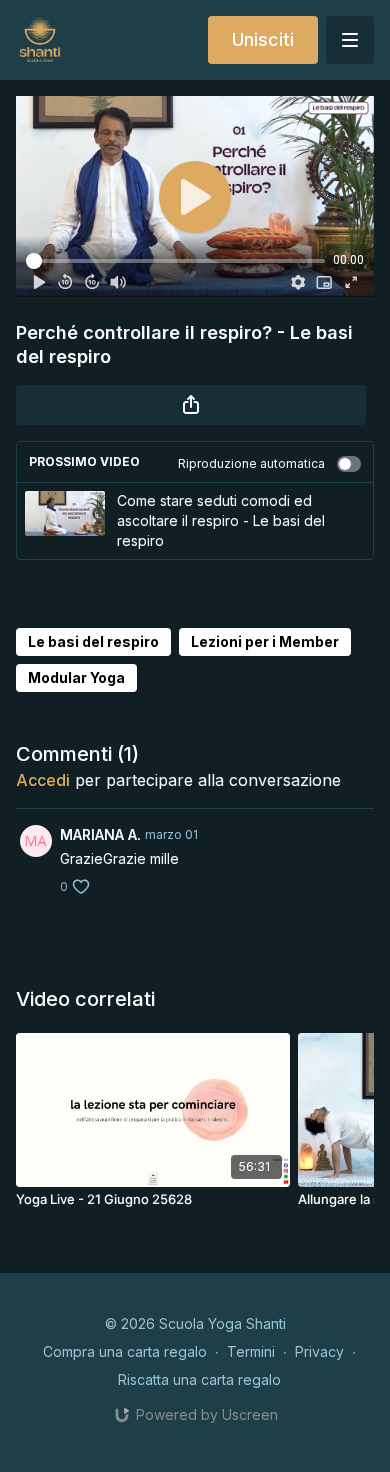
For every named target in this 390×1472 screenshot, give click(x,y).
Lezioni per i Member (265, 641)
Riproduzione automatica (251, 463)
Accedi (43, 780)
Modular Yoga (76, 677)
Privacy (319, 1351)
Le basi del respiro (93, 641)
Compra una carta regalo (125, 1351)
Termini (251, 1351)
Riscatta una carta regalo (199, 1379)
